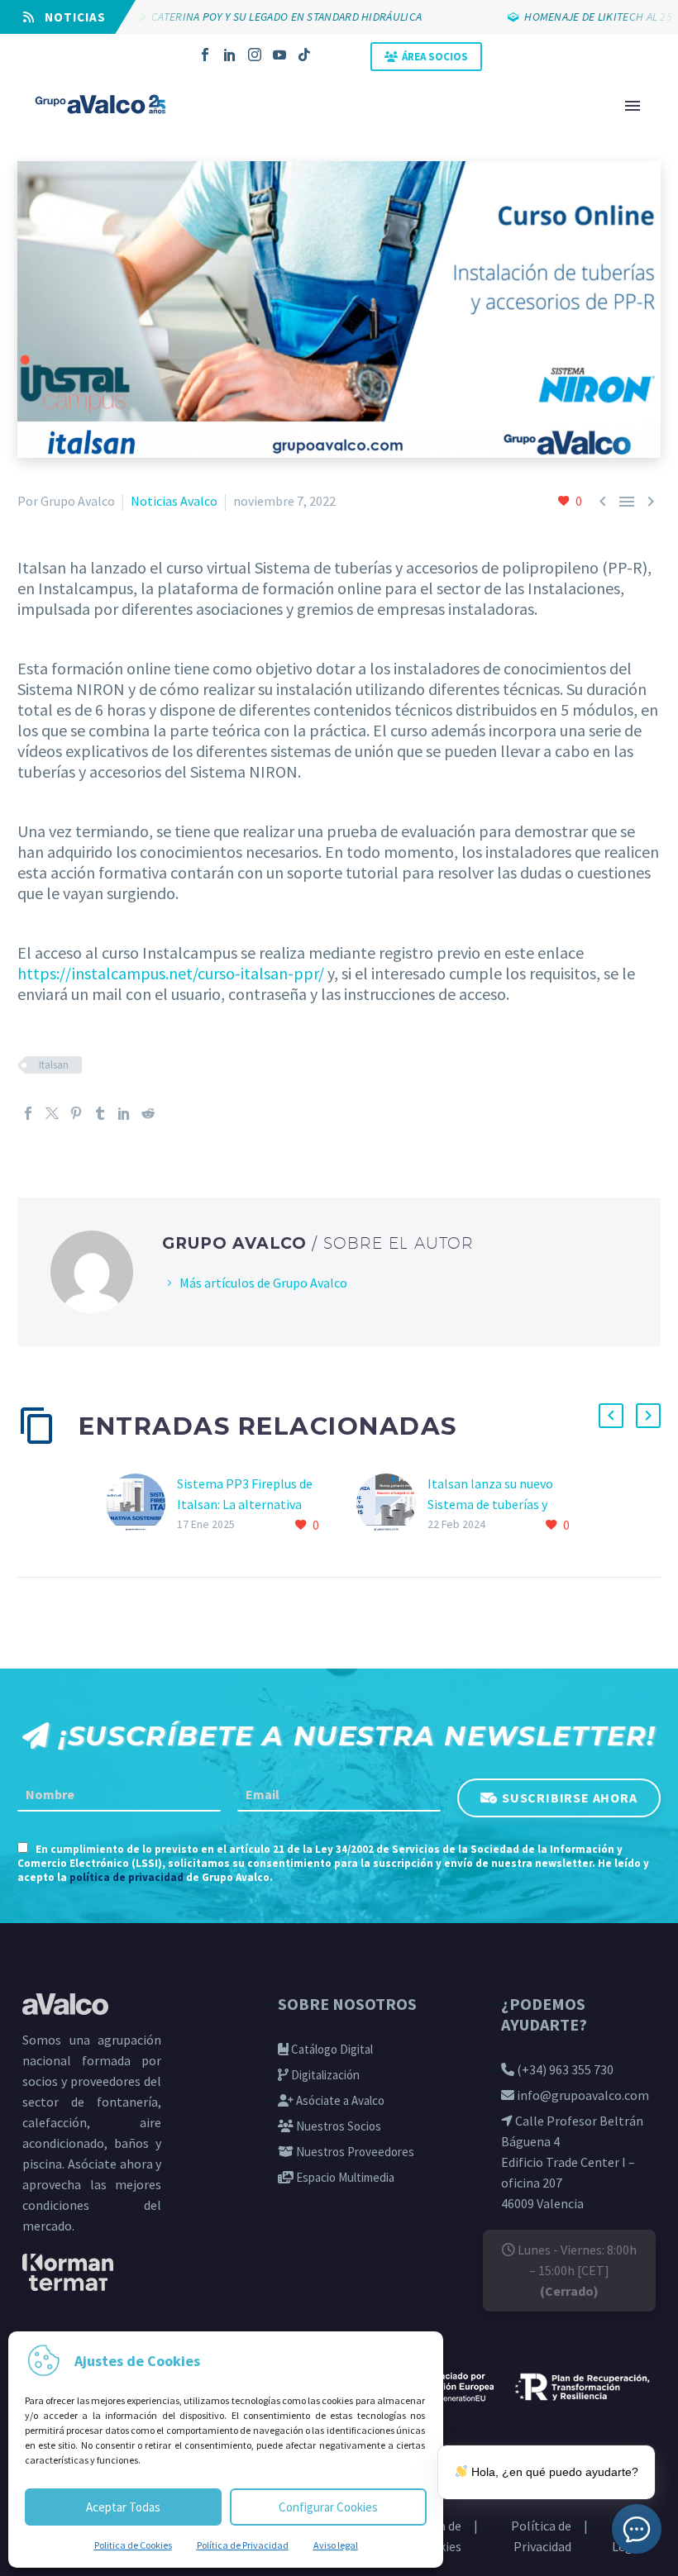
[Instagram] (255, 55)
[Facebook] (205, 55)
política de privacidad (127, 1877)
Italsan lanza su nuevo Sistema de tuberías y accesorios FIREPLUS (490, 1504)
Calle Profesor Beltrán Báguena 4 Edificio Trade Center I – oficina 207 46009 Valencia (572, 2162)
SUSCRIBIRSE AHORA (570, 1797)
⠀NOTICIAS (70, 17)
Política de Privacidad (243, 2545)
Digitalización (324, 2075)
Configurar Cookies (328, 2507)
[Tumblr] (100, 1113)
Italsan (54, 1065)
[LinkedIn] (230, 55)
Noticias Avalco (174, 501)
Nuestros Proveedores (354, 2152)
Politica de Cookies (133, 2545)
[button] (611, 1416)
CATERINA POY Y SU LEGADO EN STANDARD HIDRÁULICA (262, 17)
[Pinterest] (76, 1113)
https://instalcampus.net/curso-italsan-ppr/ (171, 973)
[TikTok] (304, 55)
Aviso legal (336, 2545)
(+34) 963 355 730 (564, 2069)
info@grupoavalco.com (582, 2095)
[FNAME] (119, 1795)
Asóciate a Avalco (339, 2100)
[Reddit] (148, 1113)
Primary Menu (633, 106)
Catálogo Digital (331, 2049)
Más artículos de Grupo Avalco (263, 1283)
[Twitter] (52, 1113)
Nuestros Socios (337, 2126)
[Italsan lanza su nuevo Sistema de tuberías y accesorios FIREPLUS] (392, 1505)
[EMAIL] (339, 1795)
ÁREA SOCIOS (435, 57)
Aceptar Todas (123, 2507)
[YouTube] (279, 55)
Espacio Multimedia (344, 2177)
